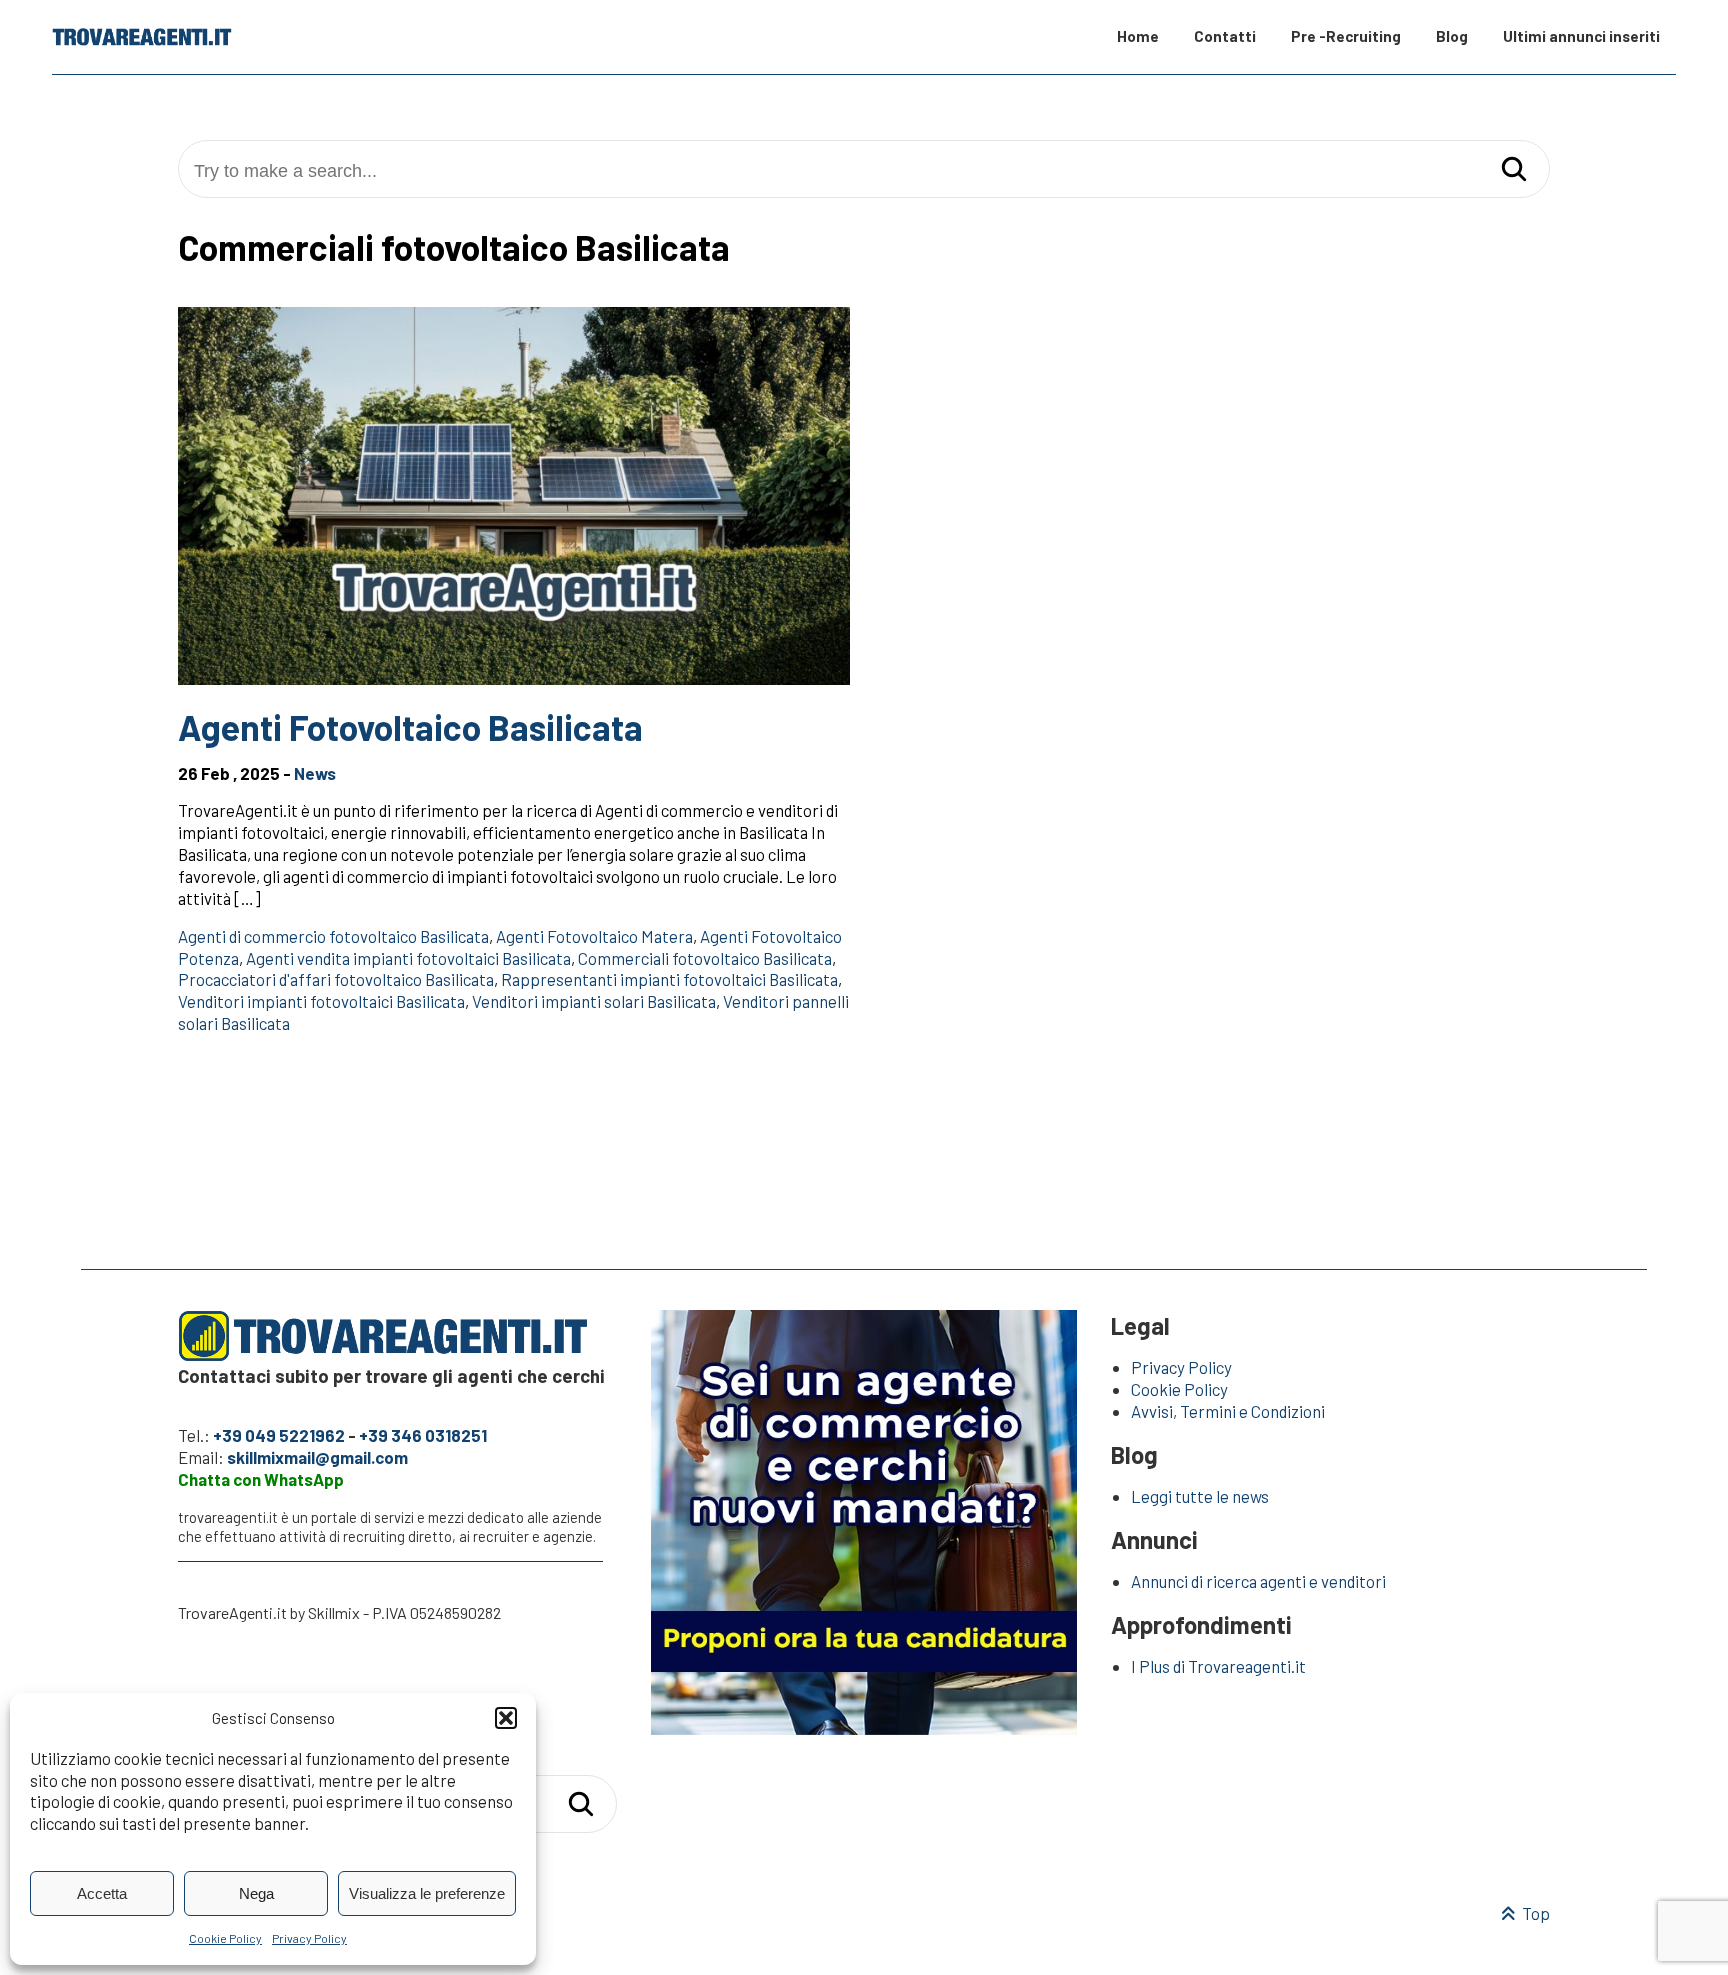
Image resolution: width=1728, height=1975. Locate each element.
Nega (256, 1893)
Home (1138, 36)
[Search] (1514, 170)
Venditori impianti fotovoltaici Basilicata (321, 1001)
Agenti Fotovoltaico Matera (594, 936)
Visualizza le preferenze (427, 1893)
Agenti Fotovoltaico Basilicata (410, 727)
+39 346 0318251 (423, 1435)
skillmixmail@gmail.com (317, 1457)
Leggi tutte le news (1200, 1496)
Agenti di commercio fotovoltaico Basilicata (333, 936)
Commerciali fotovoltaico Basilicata (705, 958)
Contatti (1225, 36)
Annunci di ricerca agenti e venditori (1258, 1581)
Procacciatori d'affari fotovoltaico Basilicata (336, 979)
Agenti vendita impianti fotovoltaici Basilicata (408, 958)
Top (1534, 1913)
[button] (506, 1718)
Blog (1452, 36)
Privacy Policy (309, 1938)
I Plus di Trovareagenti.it (1218, 1666)
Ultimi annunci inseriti (1581, 36)
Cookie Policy (225, 1938)
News (315, 773)
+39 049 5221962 (279, 1435)
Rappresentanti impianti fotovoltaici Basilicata (669, 979)
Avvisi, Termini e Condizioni (1228, 1411)
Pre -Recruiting (1346, 36)
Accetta (102, 1893)
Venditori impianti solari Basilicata (594, 1001)
